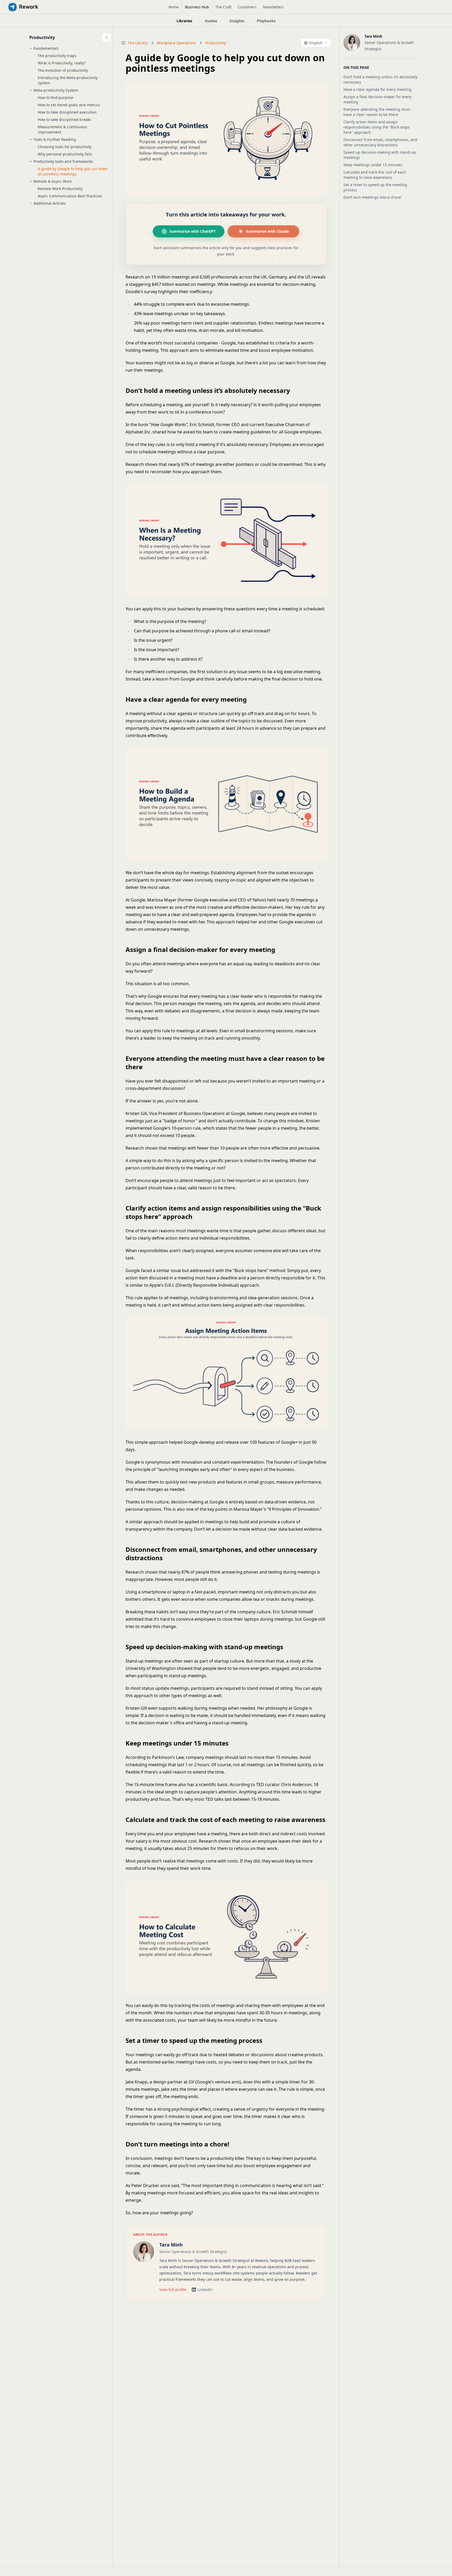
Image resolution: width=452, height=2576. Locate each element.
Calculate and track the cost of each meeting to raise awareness (375, 175)
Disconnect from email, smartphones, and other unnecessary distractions (380, 142)
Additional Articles (50, 203)
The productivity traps (57, 56)
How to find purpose (55, 97)
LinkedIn (205, 2290)
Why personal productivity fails (65, 154)
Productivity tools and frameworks (63, 161)
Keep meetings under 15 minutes (373, 165)
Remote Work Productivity (60, 189)
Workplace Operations (176, 43)
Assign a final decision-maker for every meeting (377, 99)
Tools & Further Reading (55, 139)
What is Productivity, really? (62, 63)
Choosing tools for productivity (65, 147)
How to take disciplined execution (67, 112)
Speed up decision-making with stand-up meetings (380, 155)
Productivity (42, 37)
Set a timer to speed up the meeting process (375, 187)
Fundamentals (46, 48)
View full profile (173, 2290)
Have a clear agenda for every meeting (377, 89)
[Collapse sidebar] (106, 37)
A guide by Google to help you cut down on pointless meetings (73, 171)
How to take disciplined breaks (64, 119)
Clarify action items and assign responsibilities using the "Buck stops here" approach (377, 127)
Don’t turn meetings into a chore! (372, 197)
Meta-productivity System (56, 90)
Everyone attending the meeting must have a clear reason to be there (377, 112)
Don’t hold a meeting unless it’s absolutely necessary (380, 79)
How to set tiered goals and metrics (69, 105)
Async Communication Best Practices (70, 196)
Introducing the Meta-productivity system (68, 80)
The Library (138, 43)
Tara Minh (171, 2245)
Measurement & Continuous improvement (62, 129)
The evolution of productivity (63, 70)
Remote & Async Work (53, 181)
